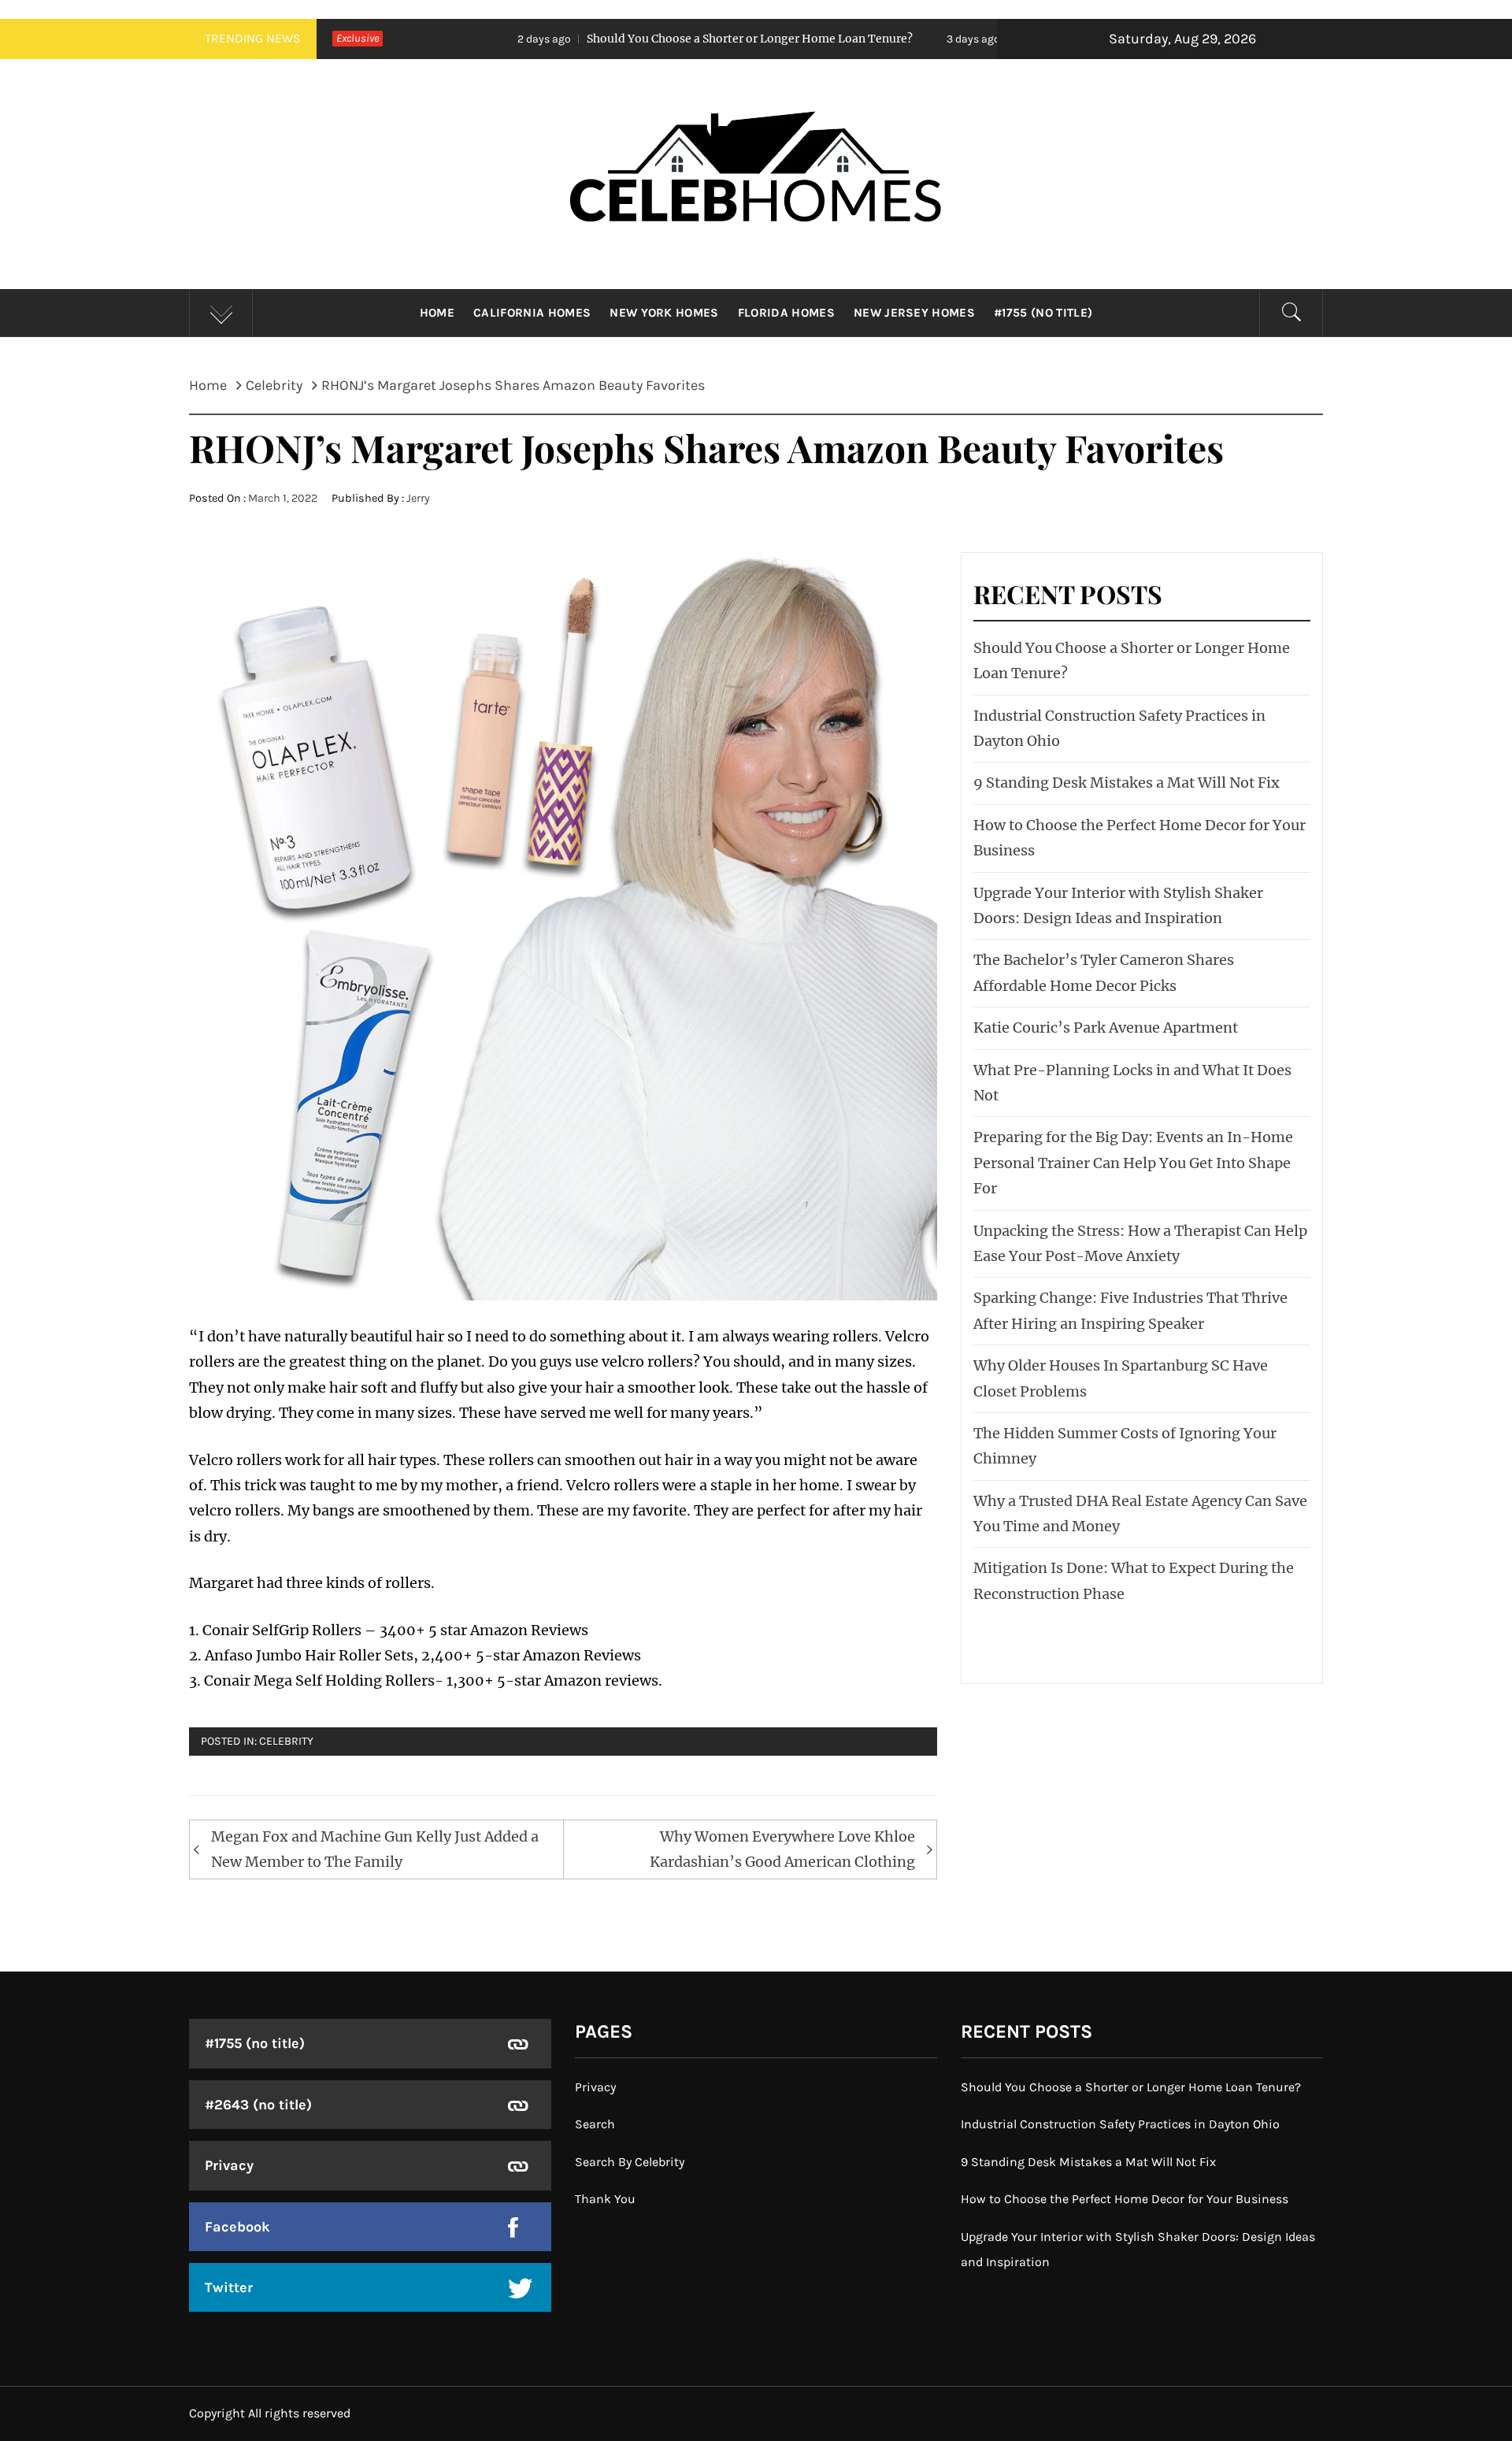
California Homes (532, 313)
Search (595, 2124)
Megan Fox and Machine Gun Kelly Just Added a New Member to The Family (375, 1849)
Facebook (237, 2227)
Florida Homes (786, 313)
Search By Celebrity (630, 2162)
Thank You (605, 2199)
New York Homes (664, 313)
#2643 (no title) (258, 2105)
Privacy (229, 2165)
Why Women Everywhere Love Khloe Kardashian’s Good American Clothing (782, 1849)
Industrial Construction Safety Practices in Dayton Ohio (1120, 2124)
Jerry (418, 498)
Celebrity (286, 1741)
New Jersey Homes (914, 313)
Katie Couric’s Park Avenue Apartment (1106, 1028)
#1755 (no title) (1043, 313)
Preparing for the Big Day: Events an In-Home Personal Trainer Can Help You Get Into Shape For (1133, 1163)
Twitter (229, 2287)
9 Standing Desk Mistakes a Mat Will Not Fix (1127, 783)
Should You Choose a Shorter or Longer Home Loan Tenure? (600, 39)
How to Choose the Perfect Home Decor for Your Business (1125, 2199)
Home (437, 313)
